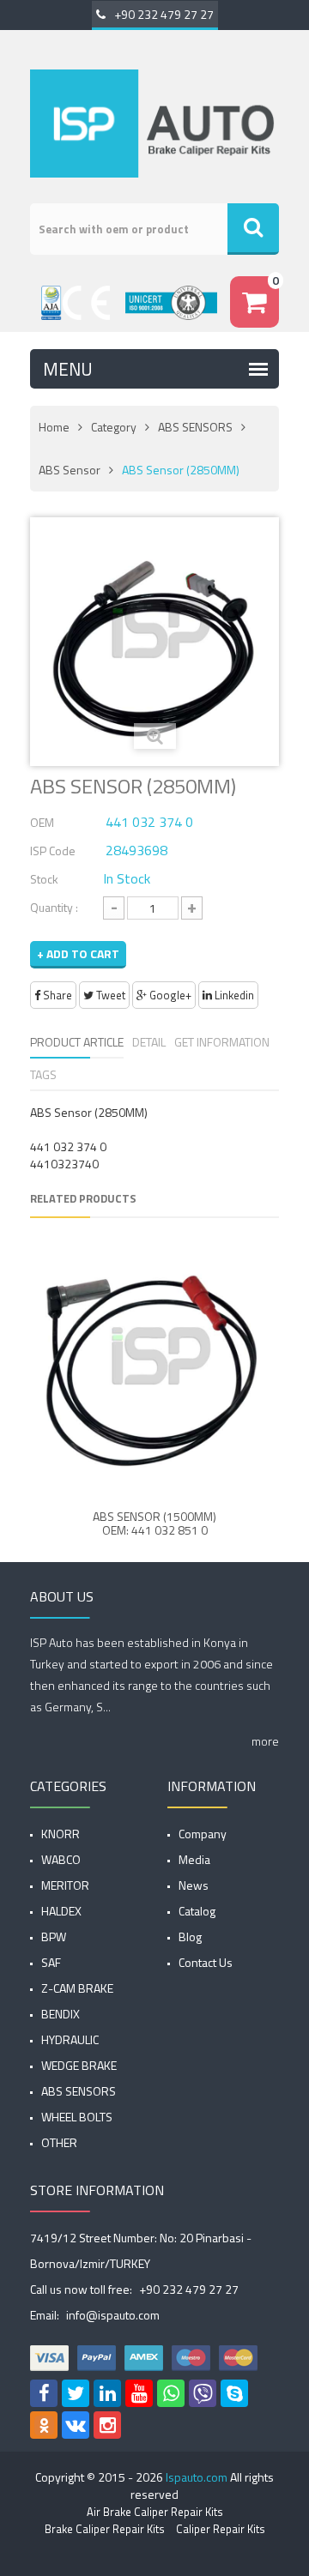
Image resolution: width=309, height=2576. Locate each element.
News (194, 1885)
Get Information (222, 1042)
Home (54, 427)
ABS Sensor (70, 470)
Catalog (197, 1911)
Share (56, 995)
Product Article (77, 1042)
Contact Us (206, 1962)
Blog (190, 1937)
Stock (44, 879)
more (265, 1741)
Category (114, 427)
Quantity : (54, 907)
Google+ (169, 995)
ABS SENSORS (195, 427)
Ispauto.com (197, 2477)
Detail (149, 1042)
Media (194, 1859)
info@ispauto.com (113, 2315)
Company (203, 1834)
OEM (42, 822)
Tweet (109, 995)
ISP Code (53, 851)
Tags (43, 1074)
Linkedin (233, 995)
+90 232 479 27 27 (164, 14)
